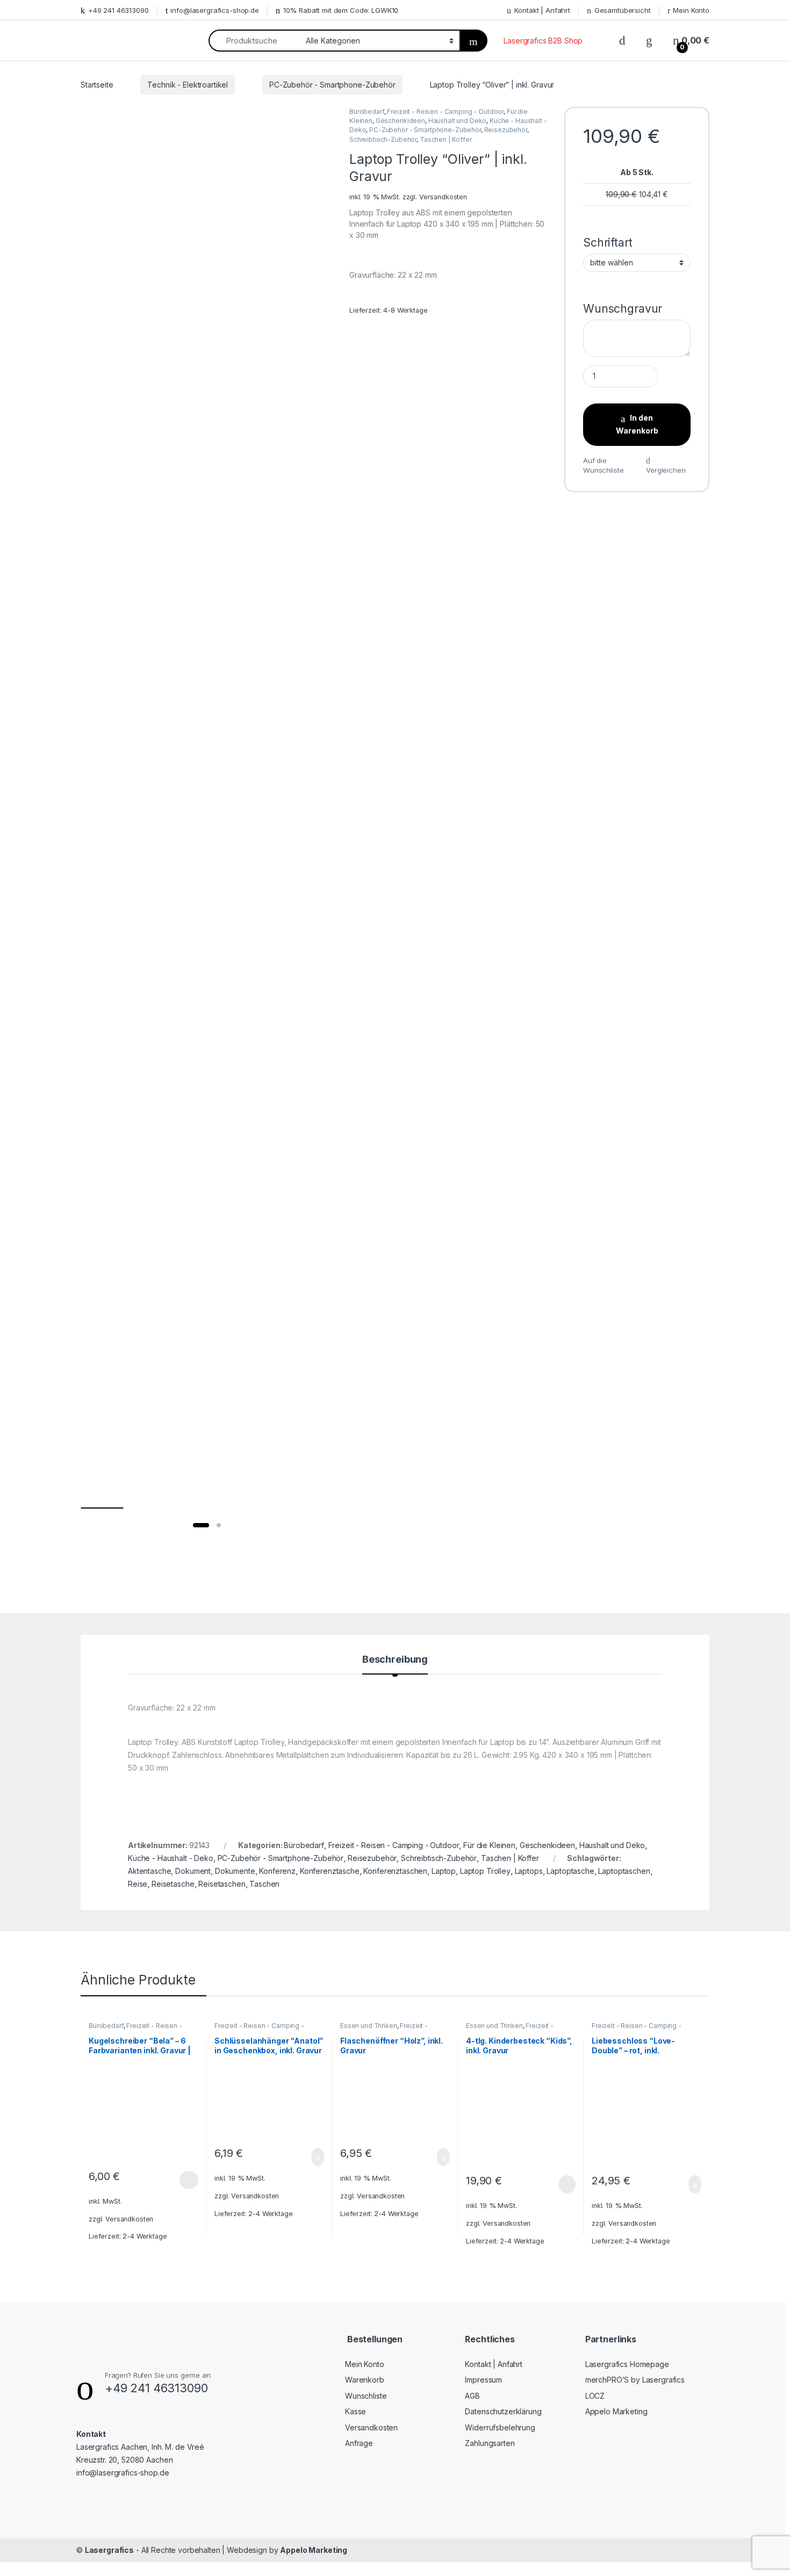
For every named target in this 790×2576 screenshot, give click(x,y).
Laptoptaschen (624, 1871)
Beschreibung (395, 1660)
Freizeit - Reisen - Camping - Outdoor (445, 111)
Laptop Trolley (485, 1871)
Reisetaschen (222, 1884)
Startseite (97, 85)
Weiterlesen (555, 2184)
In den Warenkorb (637, 424)
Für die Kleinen (489, 1845)
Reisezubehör (506, 130)
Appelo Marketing (616, 2411)
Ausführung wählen (178, 2180)
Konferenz (277, 1871)
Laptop (444, 1871)
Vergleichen (666, 470)
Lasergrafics (109, 2550)
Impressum (483, 2380)
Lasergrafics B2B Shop (543, 41)
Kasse (355, 2411)
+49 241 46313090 (119, 10)
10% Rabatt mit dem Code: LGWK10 (341, 10)
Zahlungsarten (490, 2443)
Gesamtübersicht (623, 10)
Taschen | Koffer (446, 139)
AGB (472, 2396)
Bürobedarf (367, 111)
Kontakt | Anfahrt (542, 10)
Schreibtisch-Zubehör (383, 139)
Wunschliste (366, 2396)
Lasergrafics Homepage (627, 2364)
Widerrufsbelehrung (500, 2427)
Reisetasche (173, 1884)
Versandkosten (443, 197)
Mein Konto (691, 10)
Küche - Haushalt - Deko (171, 1858)
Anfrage (359, 2443)
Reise (138, 1884)
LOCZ (595, 2396)
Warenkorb (365, 2380)
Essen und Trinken (369, 2026)
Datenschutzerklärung (503, 2411)
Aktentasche (149, 1871)
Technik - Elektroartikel (188, 85)
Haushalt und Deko (458, 121)
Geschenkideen (400, 121)
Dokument (193, 1871)
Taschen (264, 1884)
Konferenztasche (330, 1871)
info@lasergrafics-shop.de (215, 10)
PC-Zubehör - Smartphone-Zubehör (332, 85)
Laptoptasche (570, 1871)
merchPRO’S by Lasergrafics (635, 2380)
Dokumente (235, 1871)
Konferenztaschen (395, 1871)
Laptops (529, 1871)
